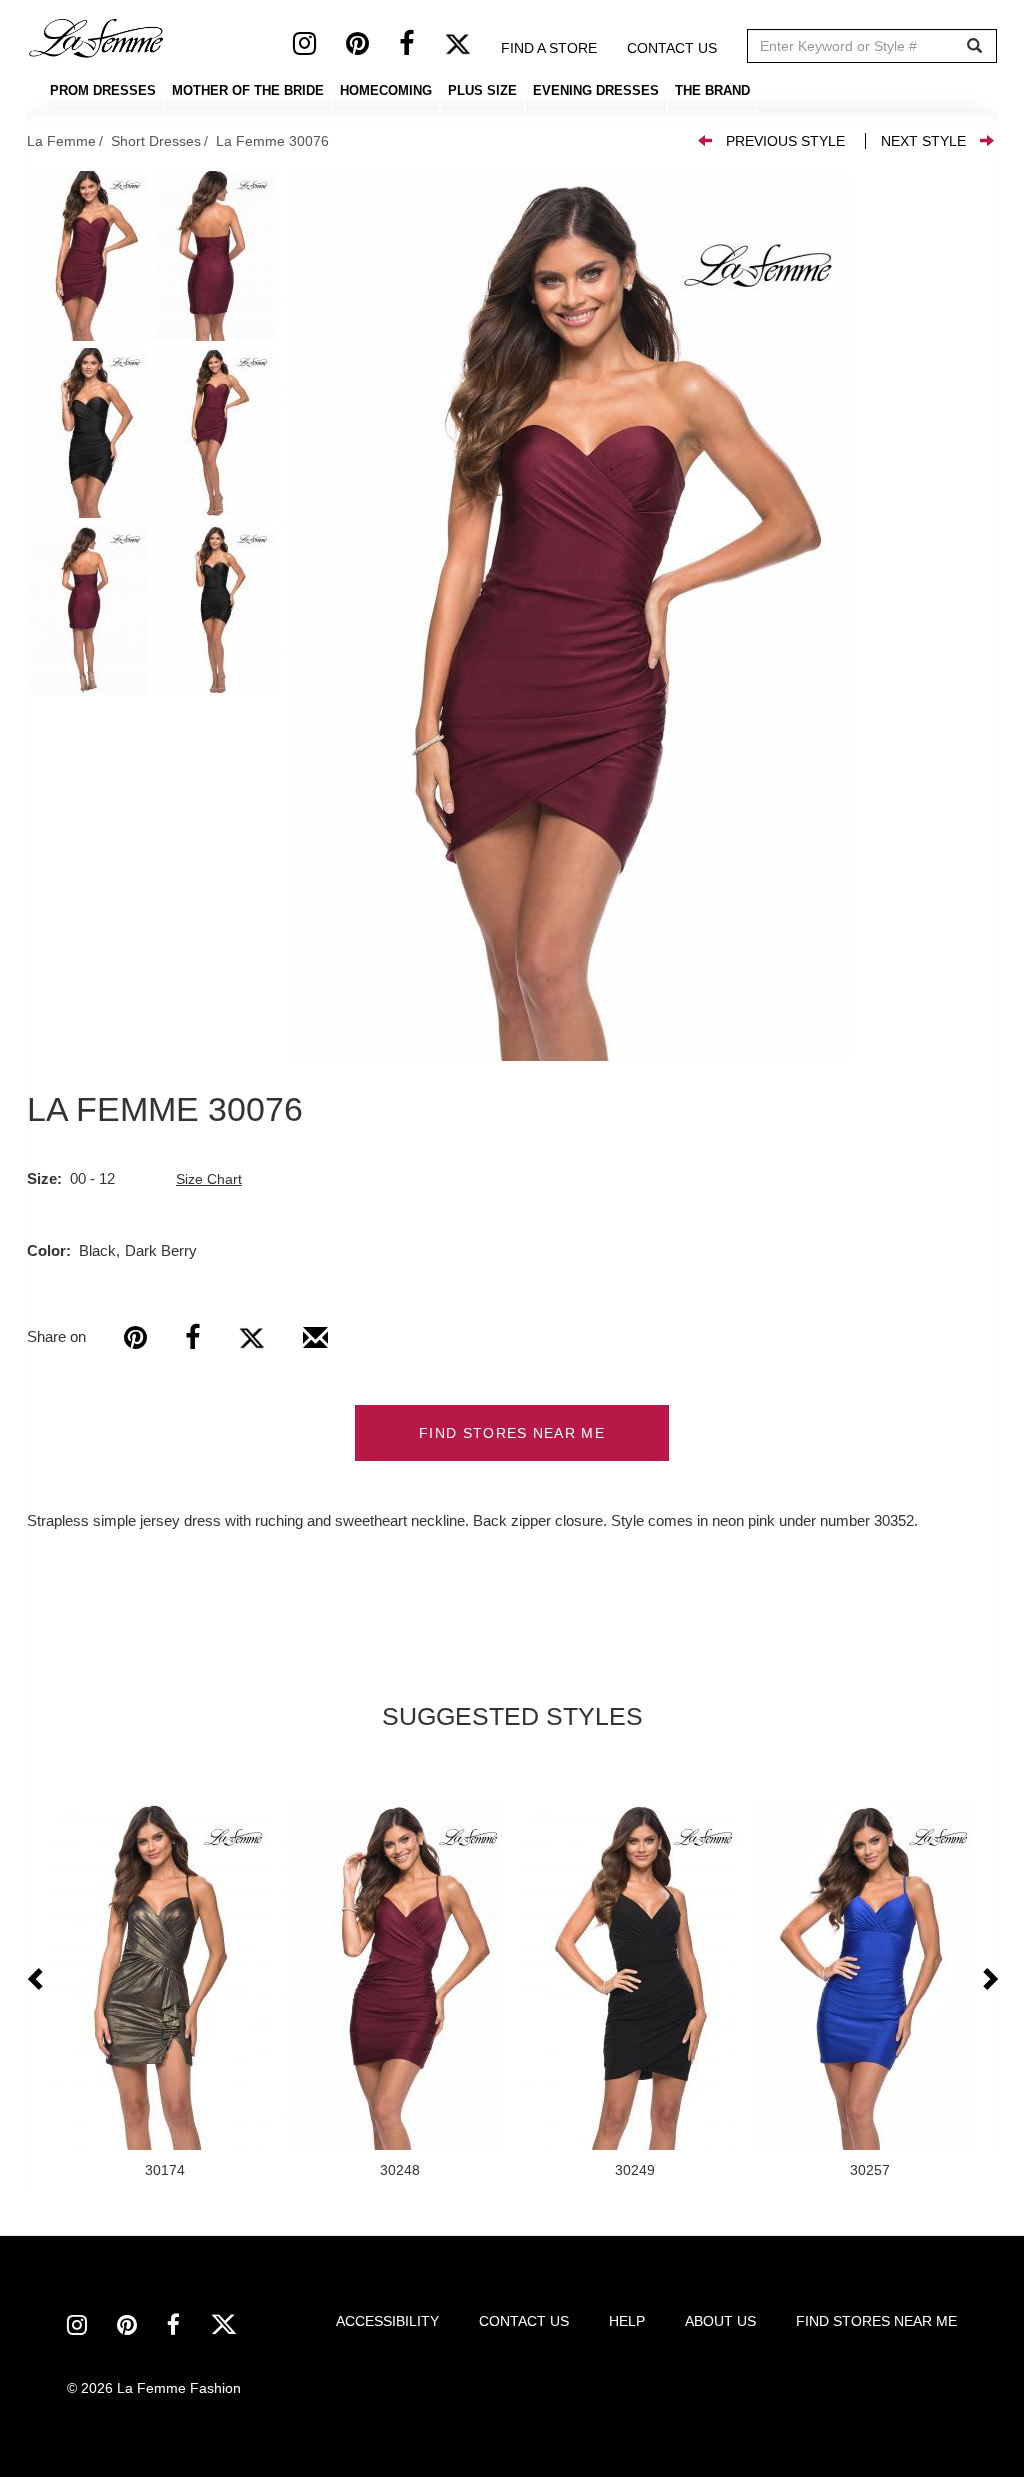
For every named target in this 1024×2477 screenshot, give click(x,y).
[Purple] (569, 616)
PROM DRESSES (103, 90)
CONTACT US (524, 2321)
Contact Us (672, 48)
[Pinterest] (372, 48)
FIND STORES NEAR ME (512, 1433)
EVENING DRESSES (596, 90)
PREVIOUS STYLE (785, 141)
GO (974, 46)
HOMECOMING (386, 90)
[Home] (97, 38)
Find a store (549, 48)
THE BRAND (712, 90)
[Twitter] (472, 48)
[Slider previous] (37, 1980)
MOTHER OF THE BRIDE (248, 90)
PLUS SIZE (482, 90)
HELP (627, 2321)
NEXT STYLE (923, 141)
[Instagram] (319, 48)
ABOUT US (720, 2321)
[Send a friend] (315, 1345)
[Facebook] (421, 48)
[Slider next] (989, 1980)
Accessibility (387, 2321)
